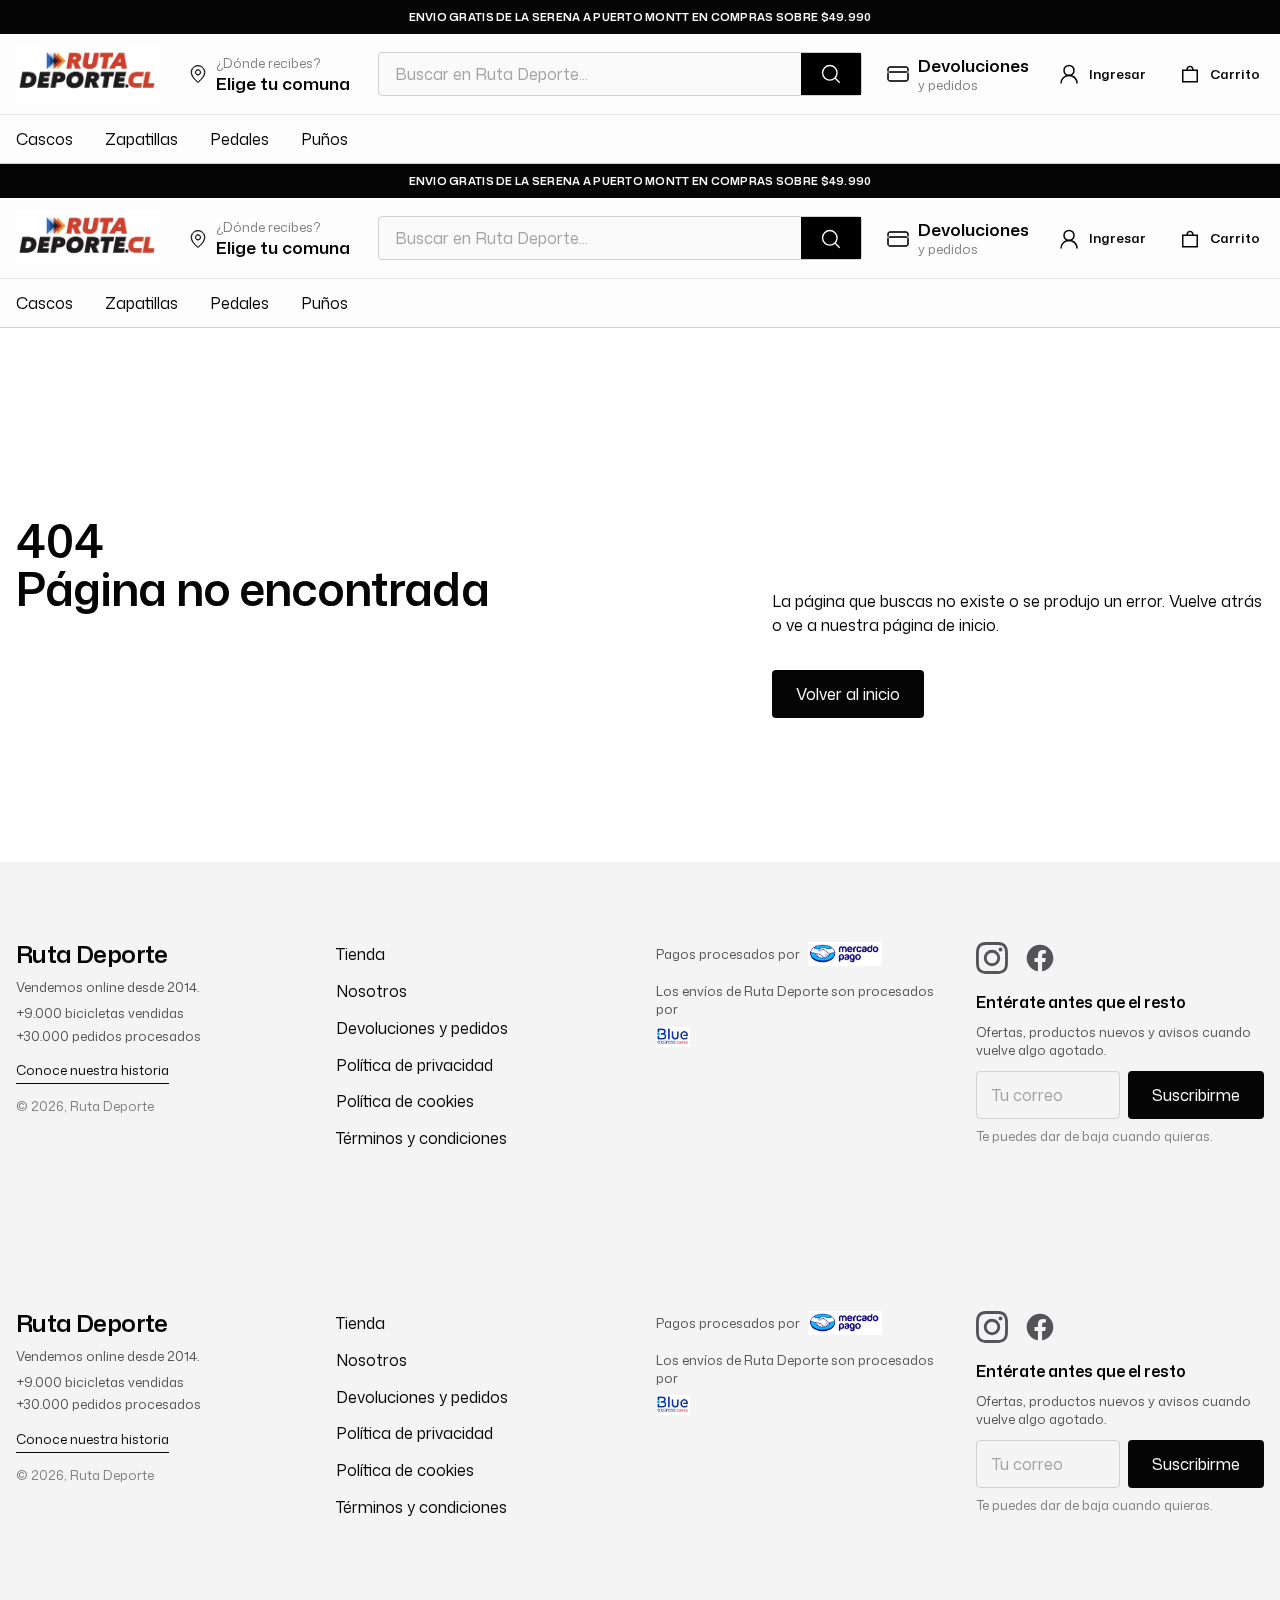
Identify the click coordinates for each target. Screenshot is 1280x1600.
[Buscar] (831, 74)
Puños (324, 139)
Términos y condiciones (421, 1138)
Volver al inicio (848, 694)
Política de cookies (405, 1101)
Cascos (44, 139)
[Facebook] (1040, 958)
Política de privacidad (414, 1065)
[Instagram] (992, 958)
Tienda (360, 954)
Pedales (239, 139)
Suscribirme (1196, 1095)
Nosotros (371, 991)
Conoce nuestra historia (92, 1070)
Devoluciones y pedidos (422, 1028)
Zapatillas (141, 139)
